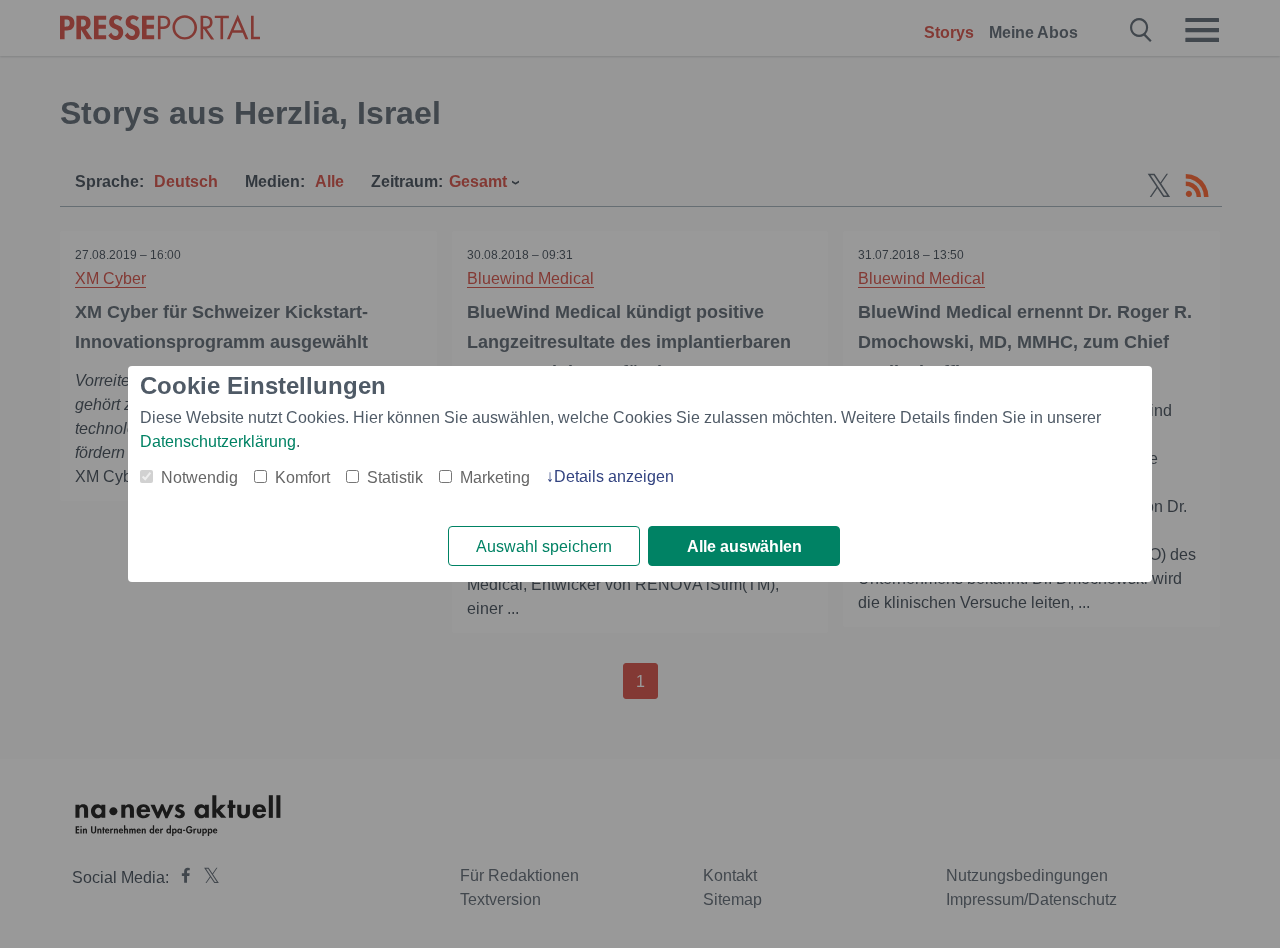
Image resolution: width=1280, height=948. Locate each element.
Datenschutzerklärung (218, 441)
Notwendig (199, 477)
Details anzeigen (614, 476)
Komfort (302, 477)
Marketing (495, 477)
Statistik (395, 477)
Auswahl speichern (544, 546)
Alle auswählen (744, 546)
